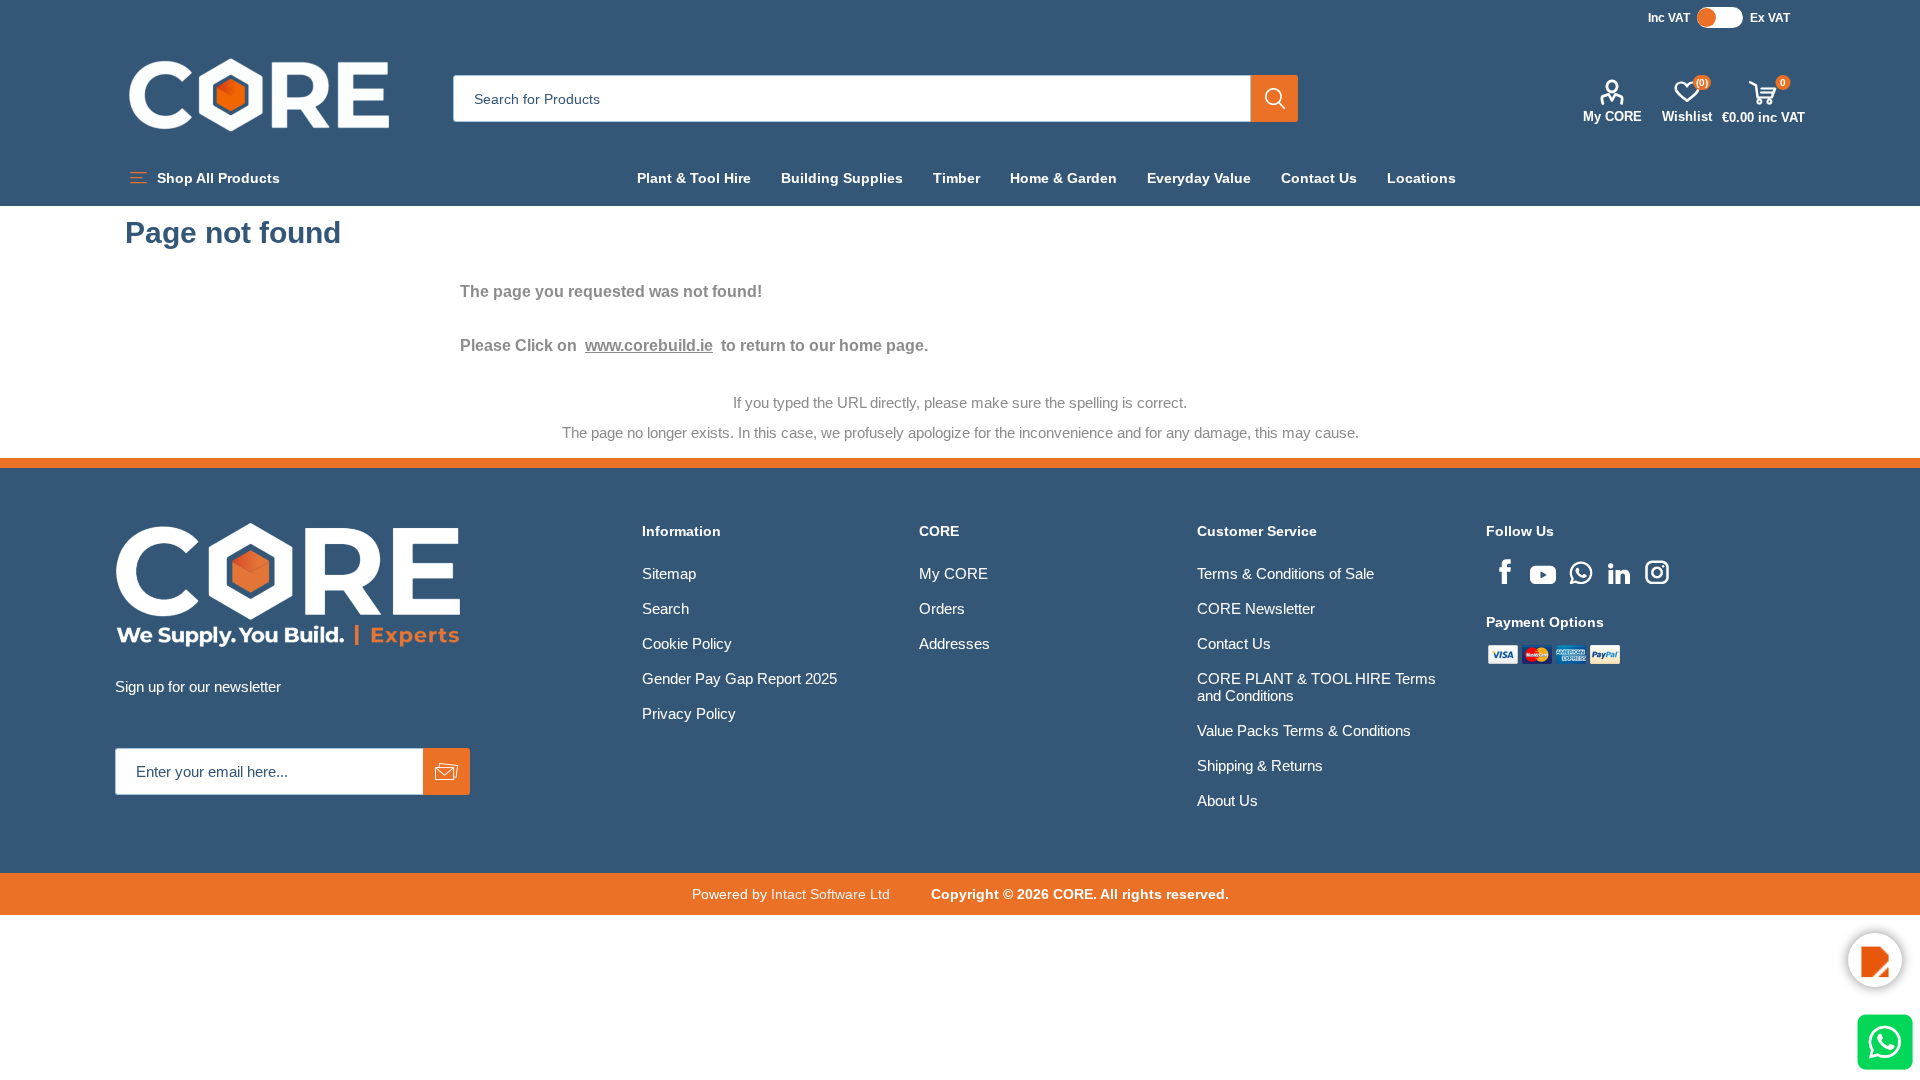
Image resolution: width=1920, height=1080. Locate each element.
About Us (1227, 800)
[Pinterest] (1581, 570)
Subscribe (446, 771)
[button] (1875, 960)
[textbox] (852, 98)
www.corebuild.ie (649, 345)
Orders (942, 608)
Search (1274, 98)
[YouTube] (1543, 570)
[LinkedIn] (1619, 570)
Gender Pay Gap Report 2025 (739, 678)
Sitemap (669, 573)
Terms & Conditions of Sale (1285, 573)
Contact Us (1234, 643)
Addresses (954, 643)
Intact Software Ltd (830, 894)
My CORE (1612, 116)
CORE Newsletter (1256, 608)
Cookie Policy (687, 643)
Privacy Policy (689, 713)
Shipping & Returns (1260, 765)
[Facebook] (1505, 570)
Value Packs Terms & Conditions (1304, 730)
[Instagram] (1657, 570)
